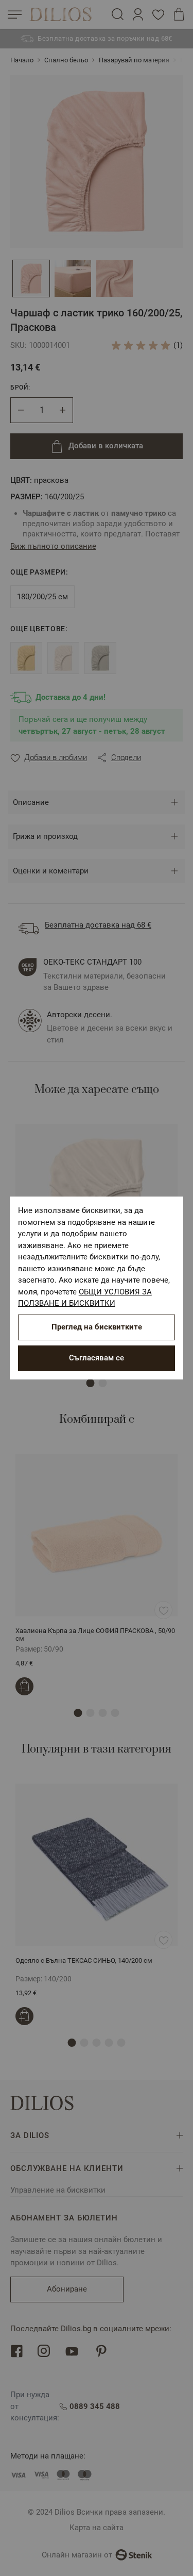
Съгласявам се (97, 1358)
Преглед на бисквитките (97, 1327)
